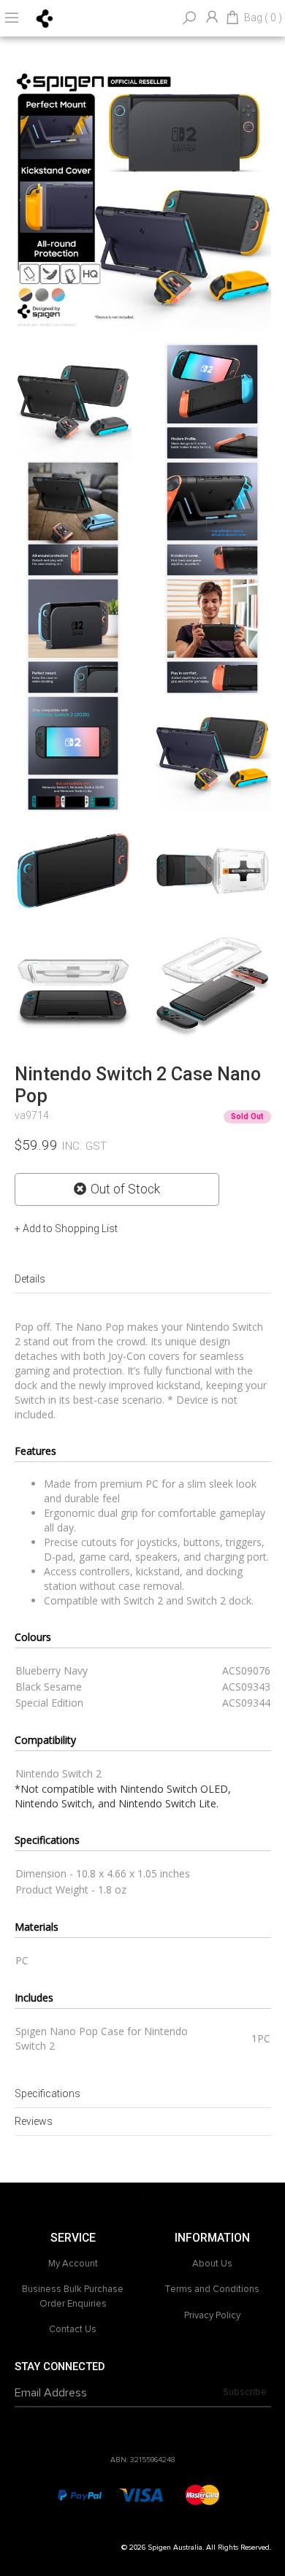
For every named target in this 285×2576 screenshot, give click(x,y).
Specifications (47, 2094)
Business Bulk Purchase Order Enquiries (73, 2296)
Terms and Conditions (212, 2289)
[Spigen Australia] (45, 18)
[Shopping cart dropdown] (232, 18)
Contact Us (73, 2329)
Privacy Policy (212, 2315)
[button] (66, 1229)
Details (30, 1279)
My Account (73, 2264)
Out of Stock (125, 1189)
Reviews (34, 2121)
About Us (212, 2264)
